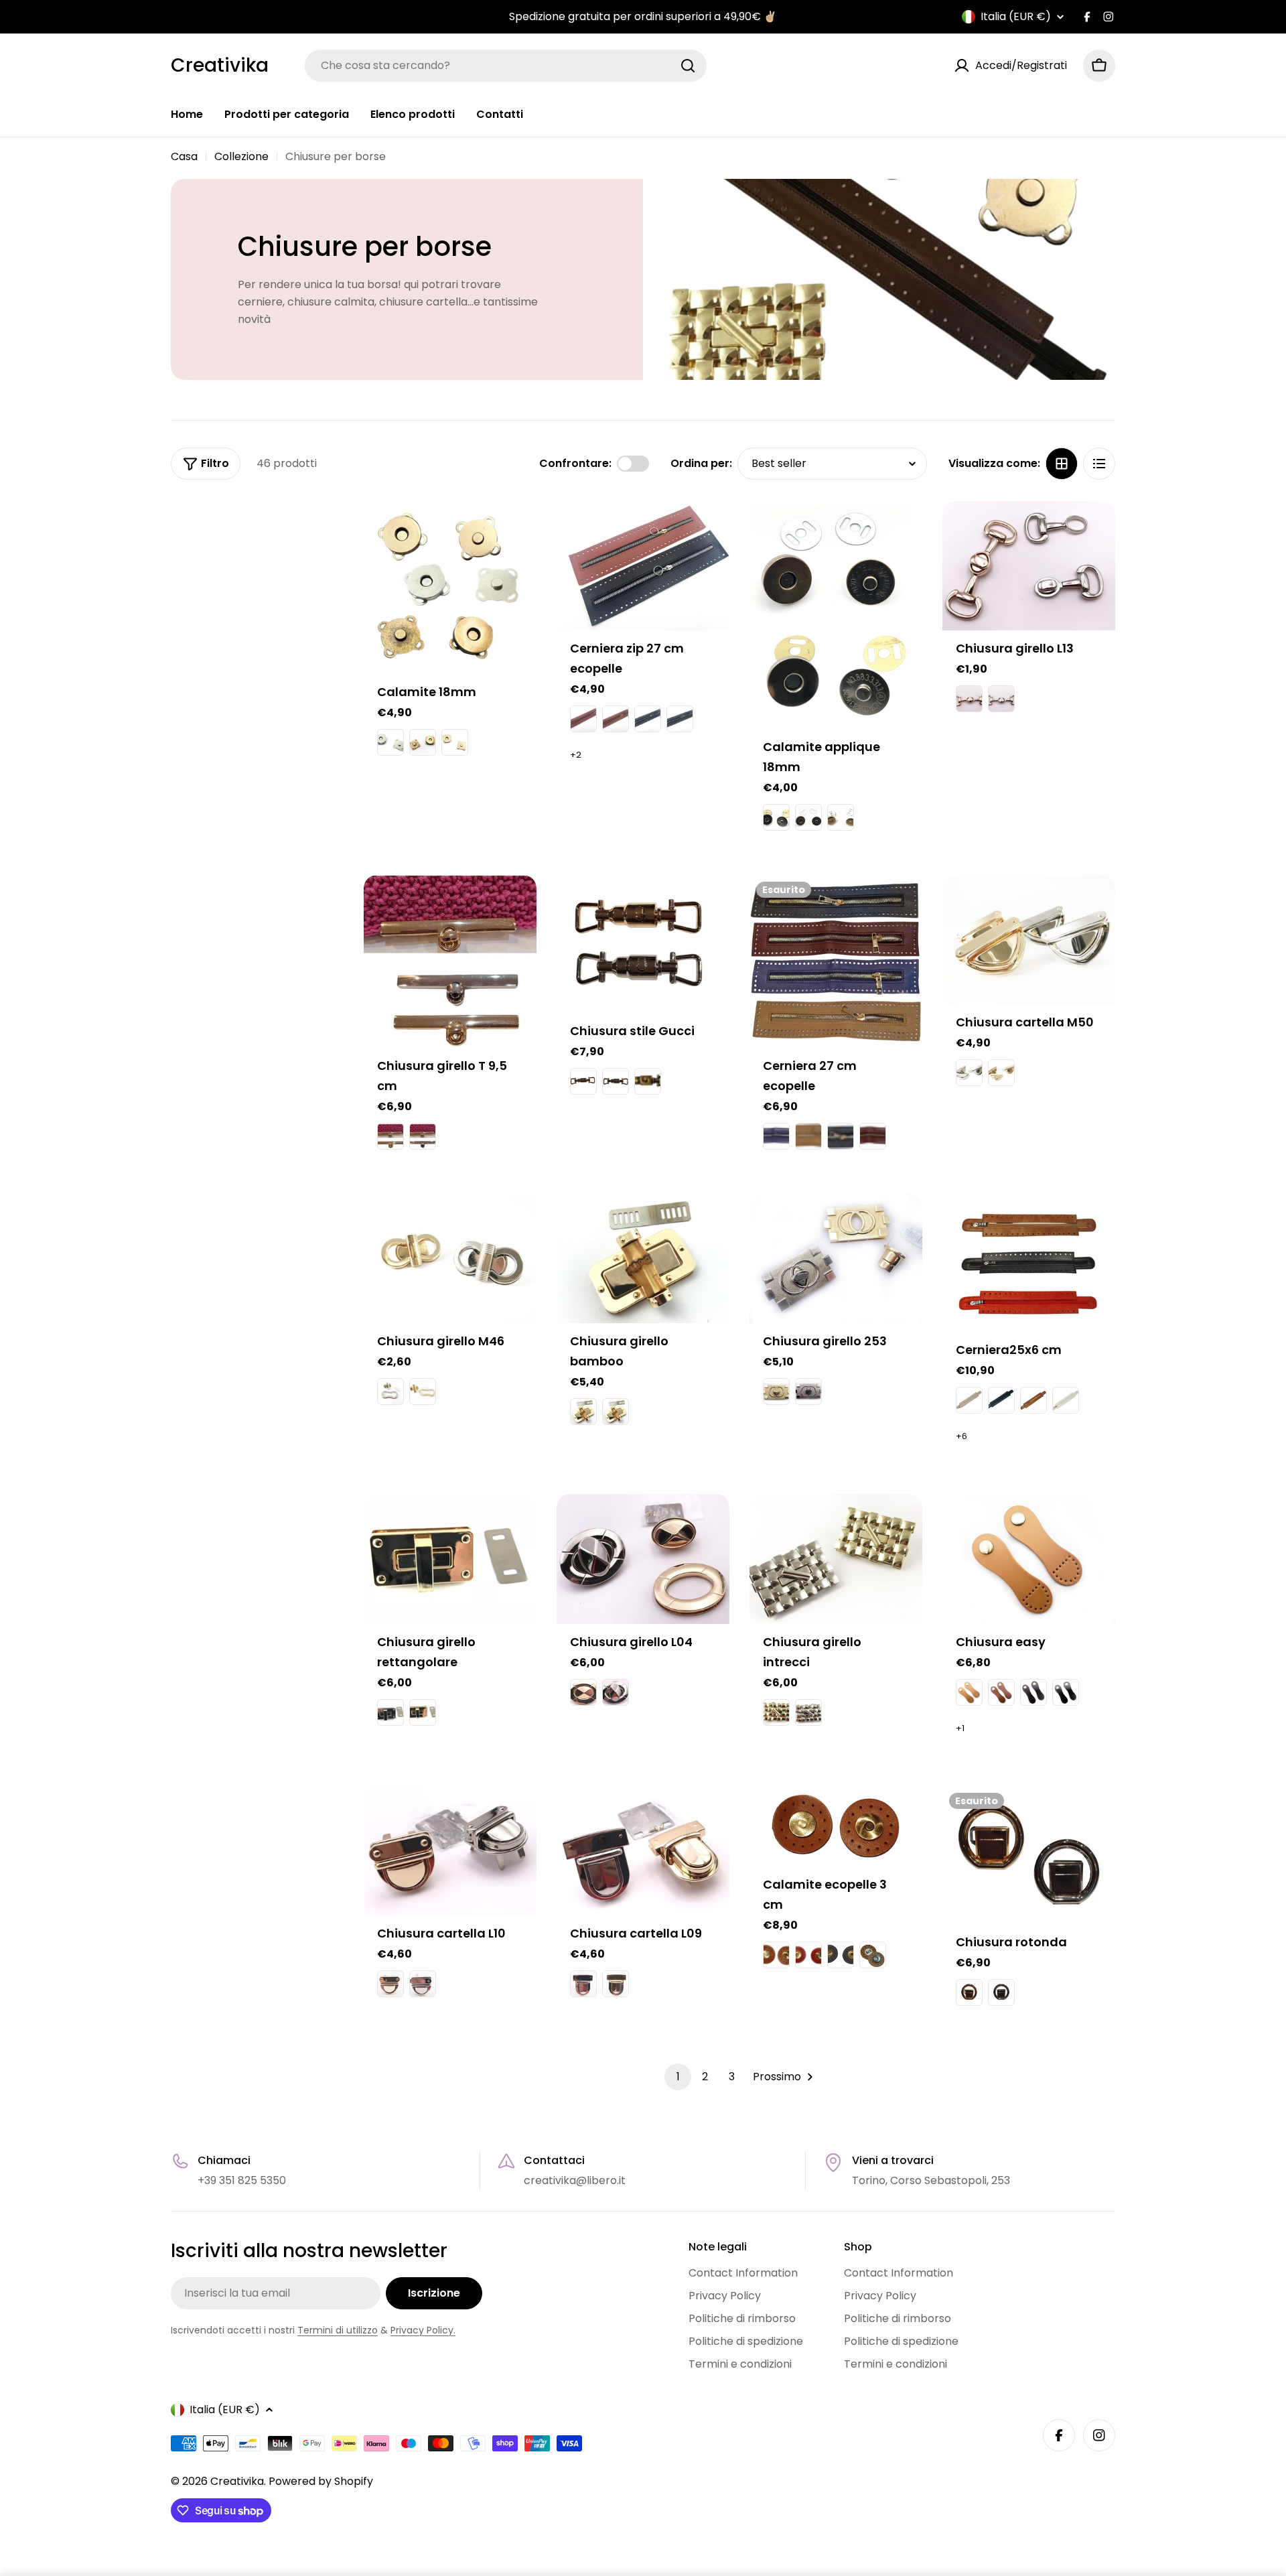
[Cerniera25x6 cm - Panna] (1066, 1400)
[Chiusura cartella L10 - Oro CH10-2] (390, 1984)
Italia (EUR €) (1016, 17)
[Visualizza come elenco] (1099, 464)
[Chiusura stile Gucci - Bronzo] (648, 1081)
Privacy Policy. (423, 2330)
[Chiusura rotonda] (1029, 1855)
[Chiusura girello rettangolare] (450, 1559)
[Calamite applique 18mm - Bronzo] (808, 817)
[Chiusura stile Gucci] (643, 944)
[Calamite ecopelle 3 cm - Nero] (841, 1955)
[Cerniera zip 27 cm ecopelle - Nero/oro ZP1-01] (680, 719)
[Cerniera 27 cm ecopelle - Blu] (776, 1136)
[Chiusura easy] (1029, 1559)
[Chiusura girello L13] (1029, 566)
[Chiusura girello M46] (450, 1259)
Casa (184, 156)
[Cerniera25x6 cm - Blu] (1001, 1400)
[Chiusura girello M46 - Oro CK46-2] (423, 1392)
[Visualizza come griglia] (1062, 464)
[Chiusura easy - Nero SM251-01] (1066, 1692)
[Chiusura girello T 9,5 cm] (450, 961)
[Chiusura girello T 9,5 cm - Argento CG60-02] (423, 1136)
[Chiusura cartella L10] (450, 1851)
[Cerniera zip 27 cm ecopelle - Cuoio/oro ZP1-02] (616, 719)
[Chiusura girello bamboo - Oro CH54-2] (583, 1412)
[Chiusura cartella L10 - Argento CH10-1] (423, 1984)
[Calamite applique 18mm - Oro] (841, 817)
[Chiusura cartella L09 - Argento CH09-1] (583, 1984)
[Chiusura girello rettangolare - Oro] (423, 1712)
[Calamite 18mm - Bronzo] (423, 742)
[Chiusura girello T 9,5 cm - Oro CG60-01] (390, 1136)
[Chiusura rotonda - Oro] (969, 1992)
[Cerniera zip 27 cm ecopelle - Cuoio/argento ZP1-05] (583, 719)
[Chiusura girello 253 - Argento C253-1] (808, 1392)
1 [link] (678, 2077)
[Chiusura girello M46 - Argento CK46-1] (390, 1392)
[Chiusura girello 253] (836, 1259)
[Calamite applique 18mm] (836, 615)
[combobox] (506, 66)
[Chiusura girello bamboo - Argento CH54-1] (616, 1412)
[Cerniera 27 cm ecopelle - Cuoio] (808, 1136)
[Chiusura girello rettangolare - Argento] (390, 1712)
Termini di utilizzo (338, 2330)
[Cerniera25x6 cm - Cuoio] (1033, 1400)
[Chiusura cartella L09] (643, 1851)
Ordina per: (701, 463)
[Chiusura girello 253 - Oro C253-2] (776, 1392)
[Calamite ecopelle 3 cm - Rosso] (808, 1955)
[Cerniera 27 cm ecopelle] (836, 961)
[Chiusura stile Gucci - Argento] (616, 1081)
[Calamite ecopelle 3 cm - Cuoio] (776, 1955)
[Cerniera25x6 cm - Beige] (969, 1400)
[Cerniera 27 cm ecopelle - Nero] (841, 1136)
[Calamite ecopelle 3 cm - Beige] (873, 1955)
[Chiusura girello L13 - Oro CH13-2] (969, 699)
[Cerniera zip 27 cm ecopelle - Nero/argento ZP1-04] (648, 719)
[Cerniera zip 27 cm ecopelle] (643, 566)
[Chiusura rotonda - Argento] (1001, 1992)
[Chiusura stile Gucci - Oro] (583, 1081)
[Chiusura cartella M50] (1029, 940)
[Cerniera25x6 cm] (1029, 1263)
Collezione (241, 156)
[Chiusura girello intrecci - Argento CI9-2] (808, 1712)
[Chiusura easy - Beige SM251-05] (969, 1692)
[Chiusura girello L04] (643, 1559)
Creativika (220, 66)
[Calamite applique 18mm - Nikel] (776, 817)
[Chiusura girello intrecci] (836, 1559)
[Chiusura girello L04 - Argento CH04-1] (616, 1692)
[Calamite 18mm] (450, 588)
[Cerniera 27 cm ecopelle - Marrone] (873, 1136)
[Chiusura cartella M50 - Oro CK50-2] (1001, 1073)
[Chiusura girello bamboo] (643, 1259)
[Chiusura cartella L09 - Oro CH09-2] (616, 1984)
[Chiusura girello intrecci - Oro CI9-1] (776, 1712)
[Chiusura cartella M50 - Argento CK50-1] (969, 1073)
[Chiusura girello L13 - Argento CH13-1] (1001, 699)
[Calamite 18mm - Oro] (455, 742)
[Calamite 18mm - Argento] (390, 742)
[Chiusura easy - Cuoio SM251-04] (1001, 1692)
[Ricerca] (688, 66)
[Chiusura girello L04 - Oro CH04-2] (583, 1692)
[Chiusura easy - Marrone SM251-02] (1033, 1692)
